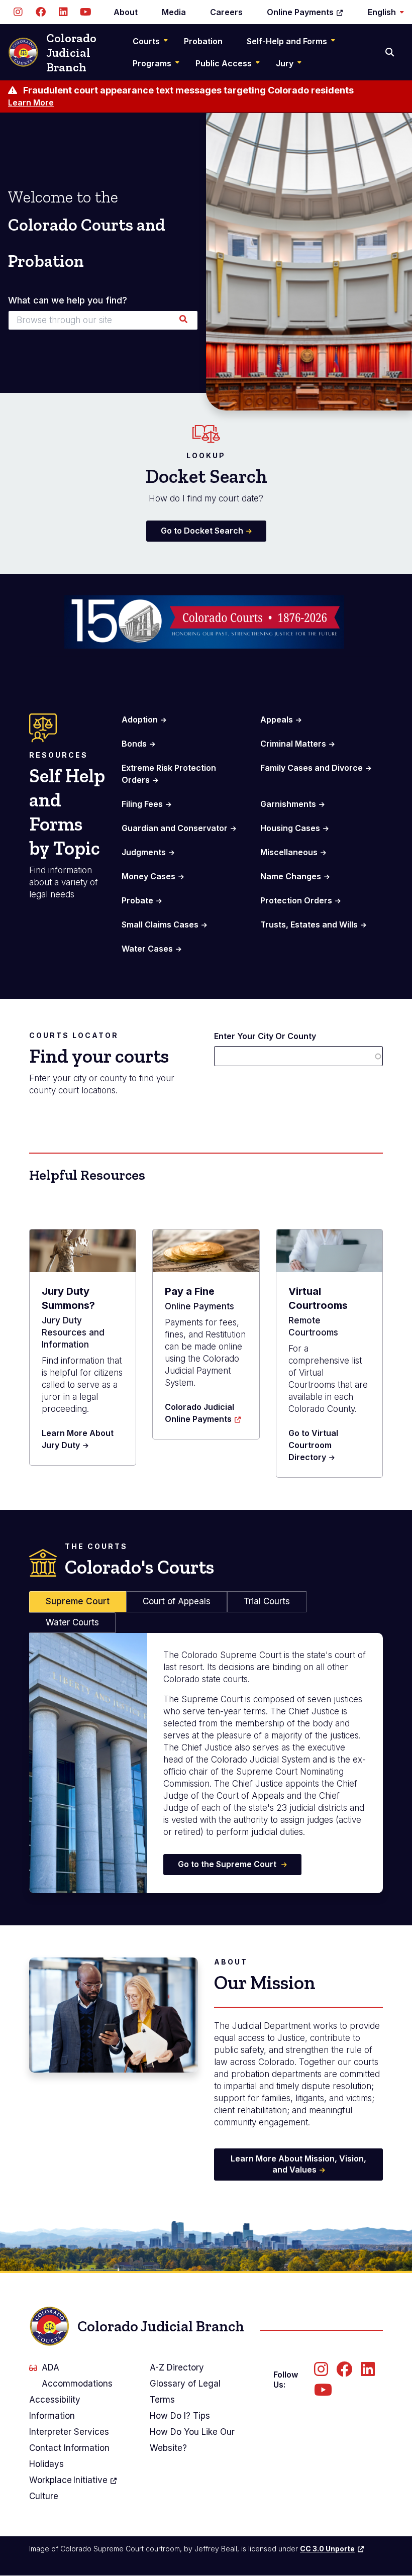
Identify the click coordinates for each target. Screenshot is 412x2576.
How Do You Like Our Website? (192, 2440)
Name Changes (291, 876)
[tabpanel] (206, 1763)
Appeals (277, 719)
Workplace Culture (68, 2488)
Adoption (140, 719)
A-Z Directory (177, 2367)
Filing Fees (142, 804)
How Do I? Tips (180, 2416)
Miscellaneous (289, 852)
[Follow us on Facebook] (40, 12)
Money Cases (148, 876)
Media (174, 12)
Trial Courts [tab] (267, 1601)
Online (300, 12)
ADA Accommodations (77, 2376)
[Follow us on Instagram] (18, 12)
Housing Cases (290, 828)
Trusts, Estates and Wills (309, 924)
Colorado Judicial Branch (71, 53)
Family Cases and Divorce (312, 768)
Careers (226, 12)
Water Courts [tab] (72, 1622)
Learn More (31, 102)
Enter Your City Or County (265, 1036)
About (126, 12)
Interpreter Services (69, 2432)
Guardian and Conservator (175, 828)
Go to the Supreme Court (228, 1864)
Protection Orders (296, 900)
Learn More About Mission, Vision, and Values (298, 2164)
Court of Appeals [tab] (177, 1601)
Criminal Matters (293, 744)
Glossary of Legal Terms (185, 2392)
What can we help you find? (68, 300)
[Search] (391, 52)
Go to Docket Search (202, 531)
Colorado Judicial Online (199, 1413)
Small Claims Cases (160, 924)
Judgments (144, 852)
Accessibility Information (55, 2408)
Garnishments (288, 804)
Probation (203, 41)
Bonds (134, 744)
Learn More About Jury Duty (78, 1439)
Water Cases (147, 949)
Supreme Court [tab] (78, 1601)
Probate (137, 900)
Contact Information (69, 2448)
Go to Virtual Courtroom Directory (313, 1445)
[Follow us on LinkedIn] (63, 12)
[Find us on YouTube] (86, 12)
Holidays (46, 2464)
